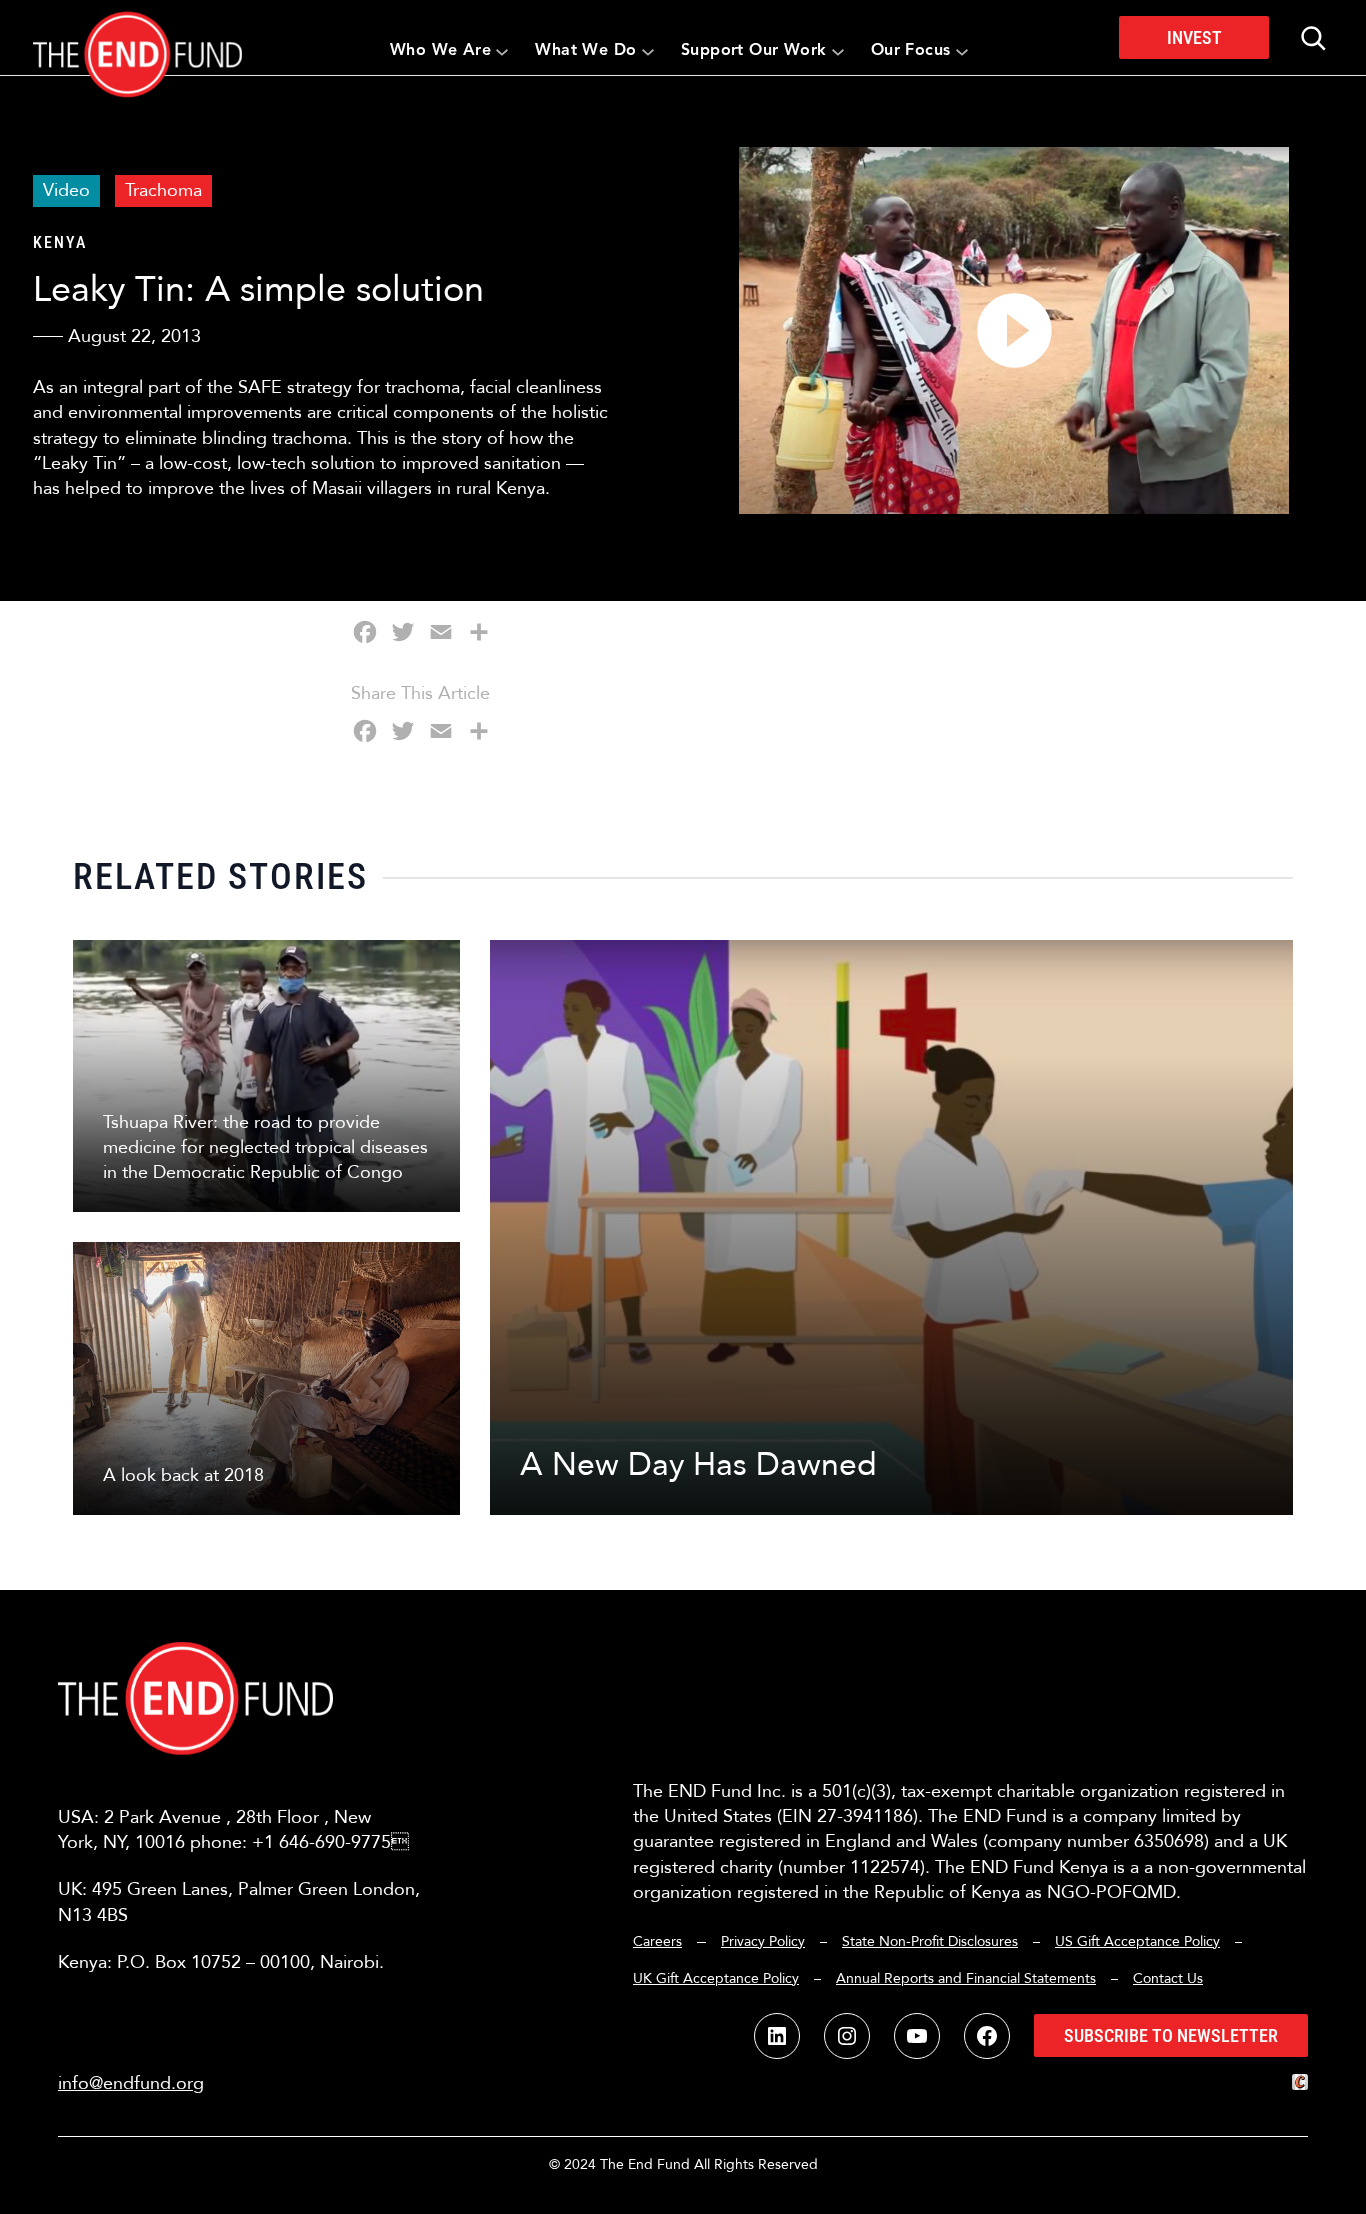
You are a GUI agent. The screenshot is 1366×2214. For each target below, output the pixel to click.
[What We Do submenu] (648, 51)
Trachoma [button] (163, 190)
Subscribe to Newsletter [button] (1171, 2035)
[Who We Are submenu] (502, 51)
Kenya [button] (60, 242)
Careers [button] (657, 1941)
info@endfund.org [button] (131, 2083)
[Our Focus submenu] (962, 51)
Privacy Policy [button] (763, 1941)
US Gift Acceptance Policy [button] (1137, 1941)
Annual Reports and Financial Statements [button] (966, 1978)
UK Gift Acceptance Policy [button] (716, 1978)
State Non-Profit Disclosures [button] (930, 1941)
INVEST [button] (1194, 37)
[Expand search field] (1313, 38)
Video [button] (66, 190)
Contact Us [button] (1168, 1978)
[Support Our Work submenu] (838, 51)
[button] (137, 37)
